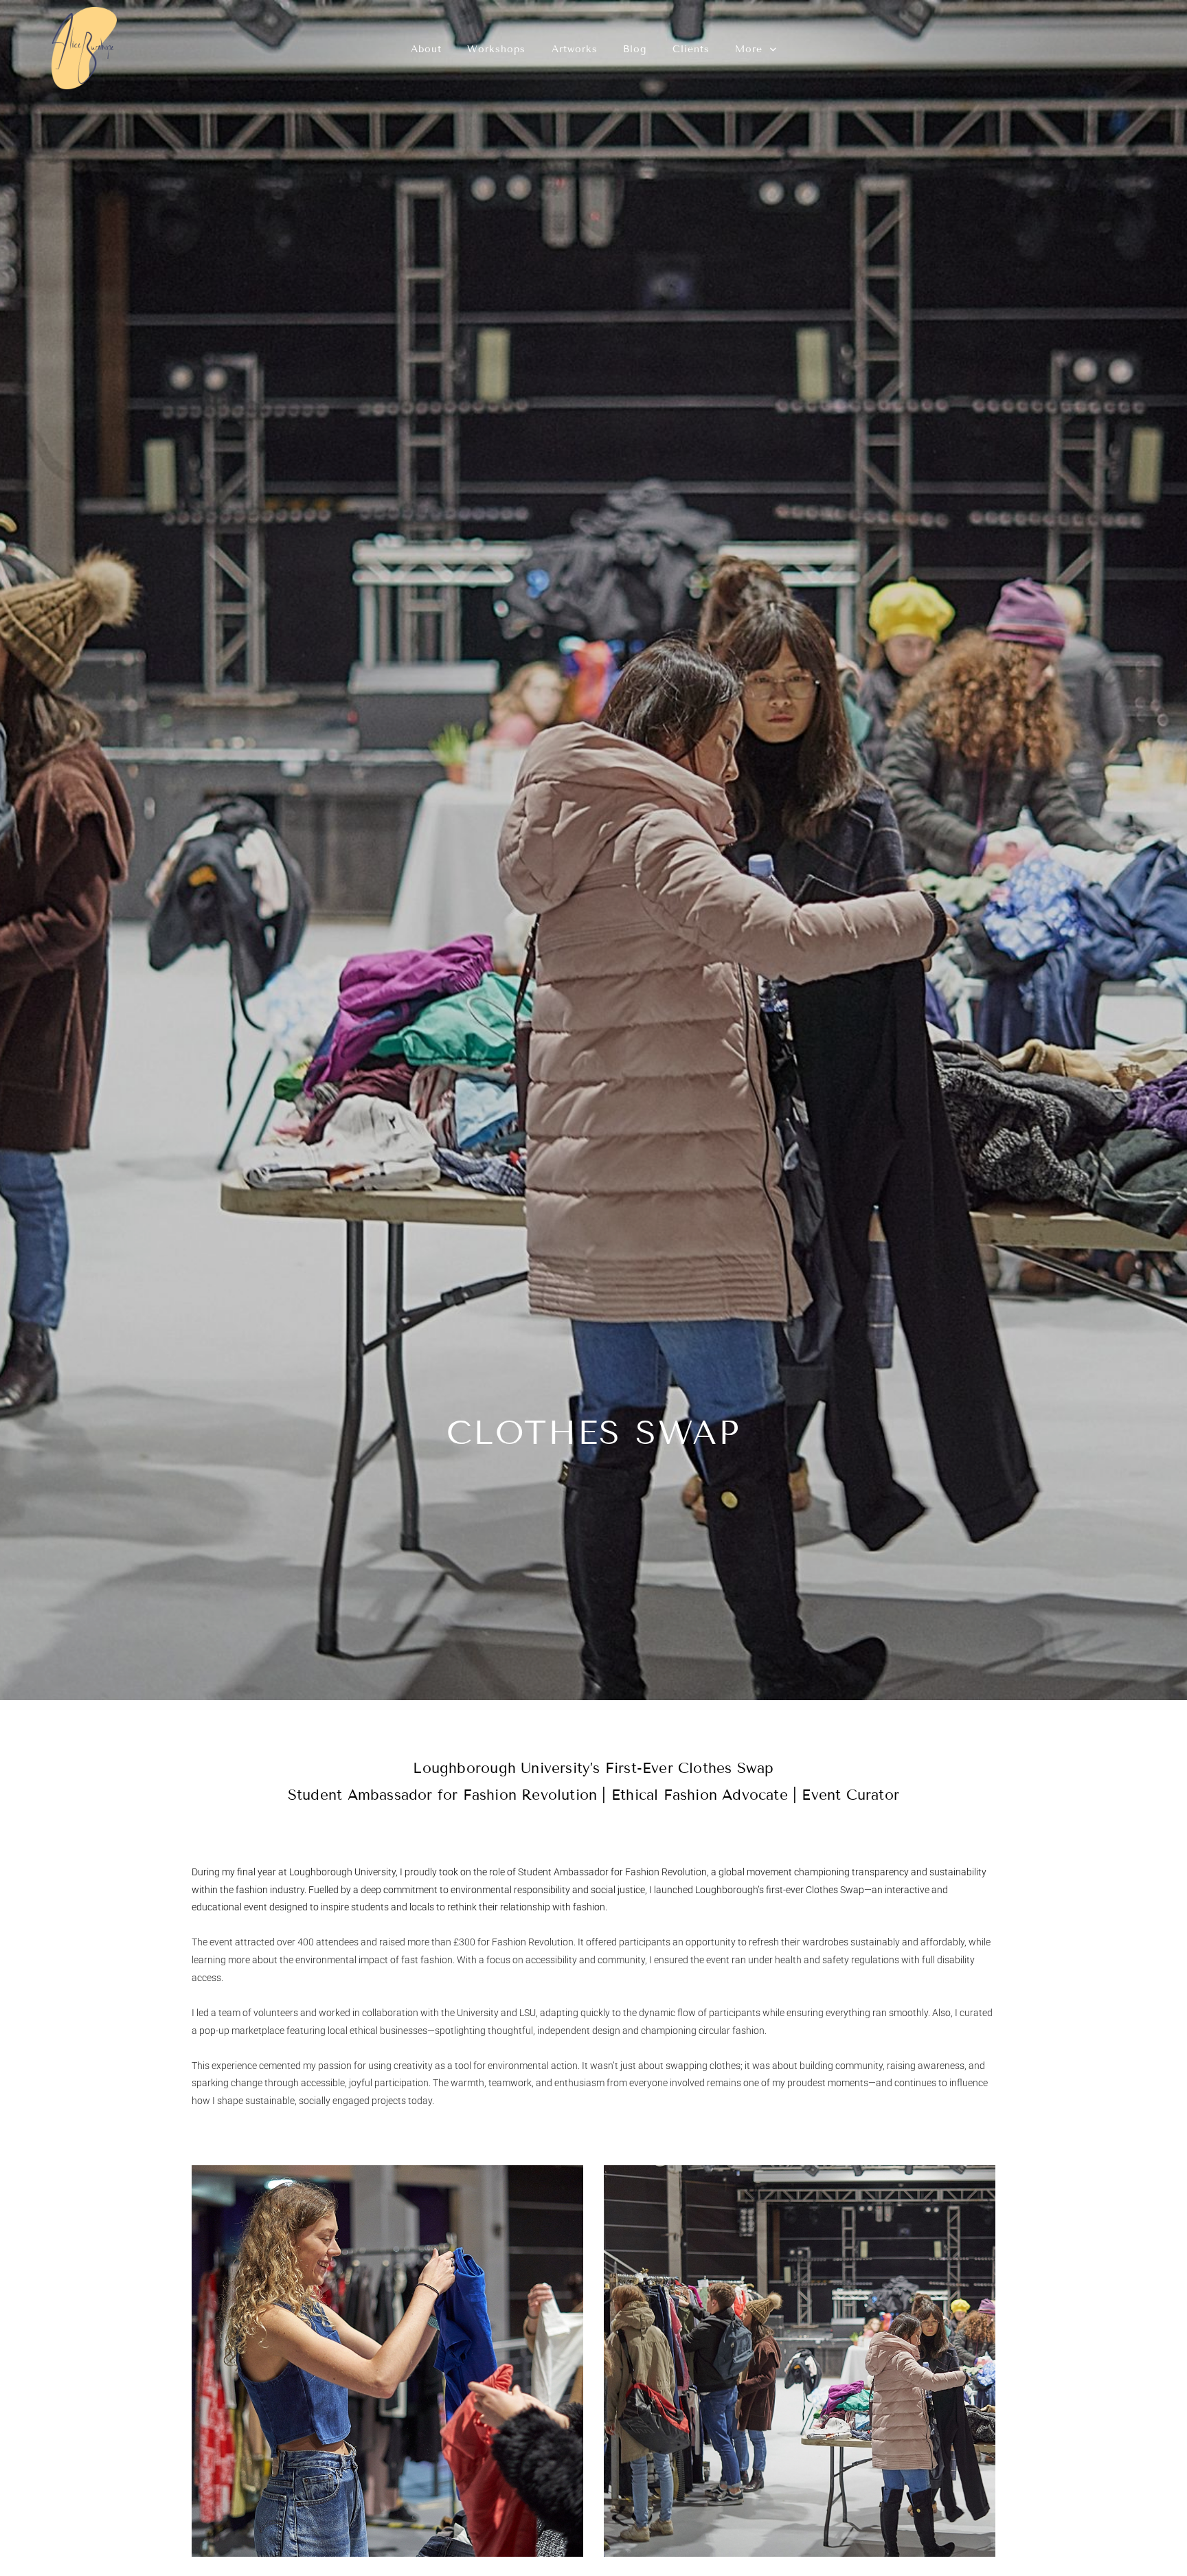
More (751, 49)
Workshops (496, 49)
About (426, 49)
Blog (635, 49)
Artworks (575, 49)
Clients (691, 49)
